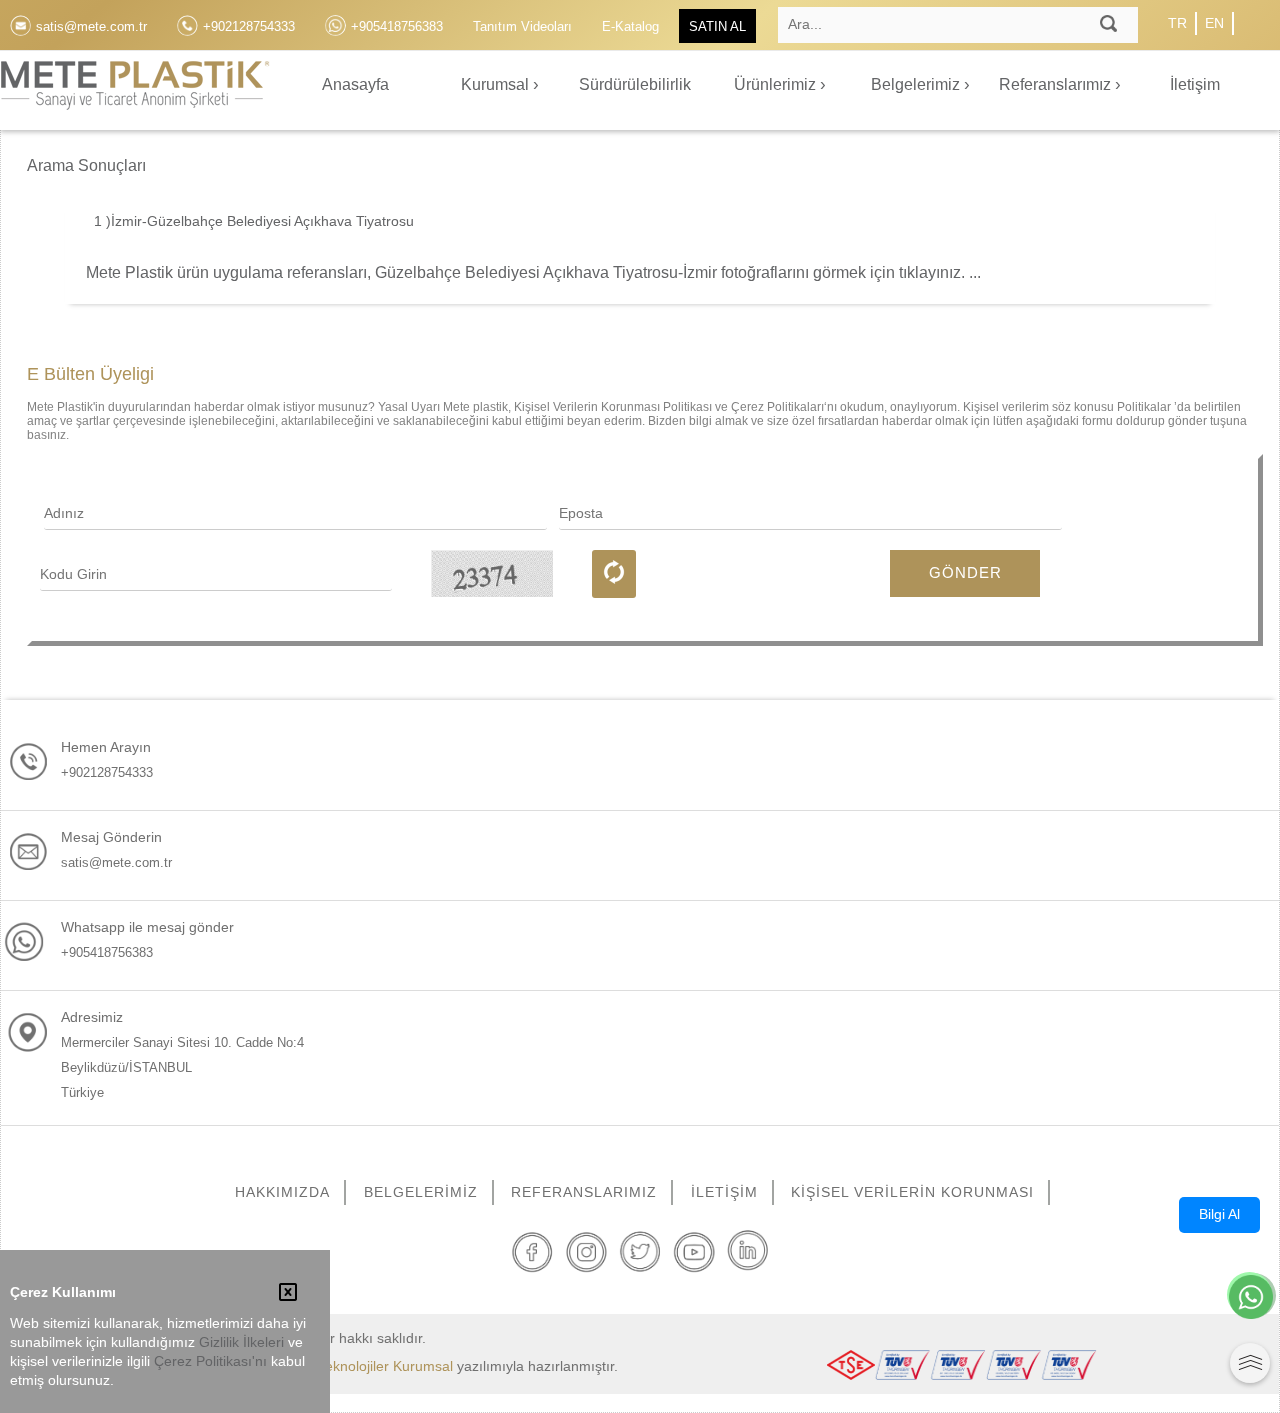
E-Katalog (630, 26)
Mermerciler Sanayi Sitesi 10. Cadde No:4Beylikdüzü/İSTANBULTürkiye (182, 1067)
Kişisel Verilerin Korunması (912, 1192)
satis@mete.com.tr (116, 862)
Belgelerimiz (917, 84)
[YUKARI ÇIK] (1250, 1363)
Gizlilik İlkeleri (241, 1342)
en (1214, 23)
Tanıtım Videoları (522, 26)
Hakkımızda (282, 1192)
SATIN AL (717, 26)
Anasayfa (355, 84)
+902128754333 (107, 772)
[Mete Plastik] (135, 96)
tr (1177, 23)
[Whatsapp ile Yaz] (1251, 1299)
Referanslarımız (1057, 84)
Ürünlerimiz (777, 84)
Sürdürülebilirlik (635, 84)
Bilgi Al (1219, 1214)
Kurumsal (497, 84)
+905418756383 (107, 952)
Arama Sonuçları (86, 165)
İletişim (1195, 84)
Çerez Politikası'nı (210, 1361)
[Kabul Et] (288, 1294)
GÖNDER (965, 572)
